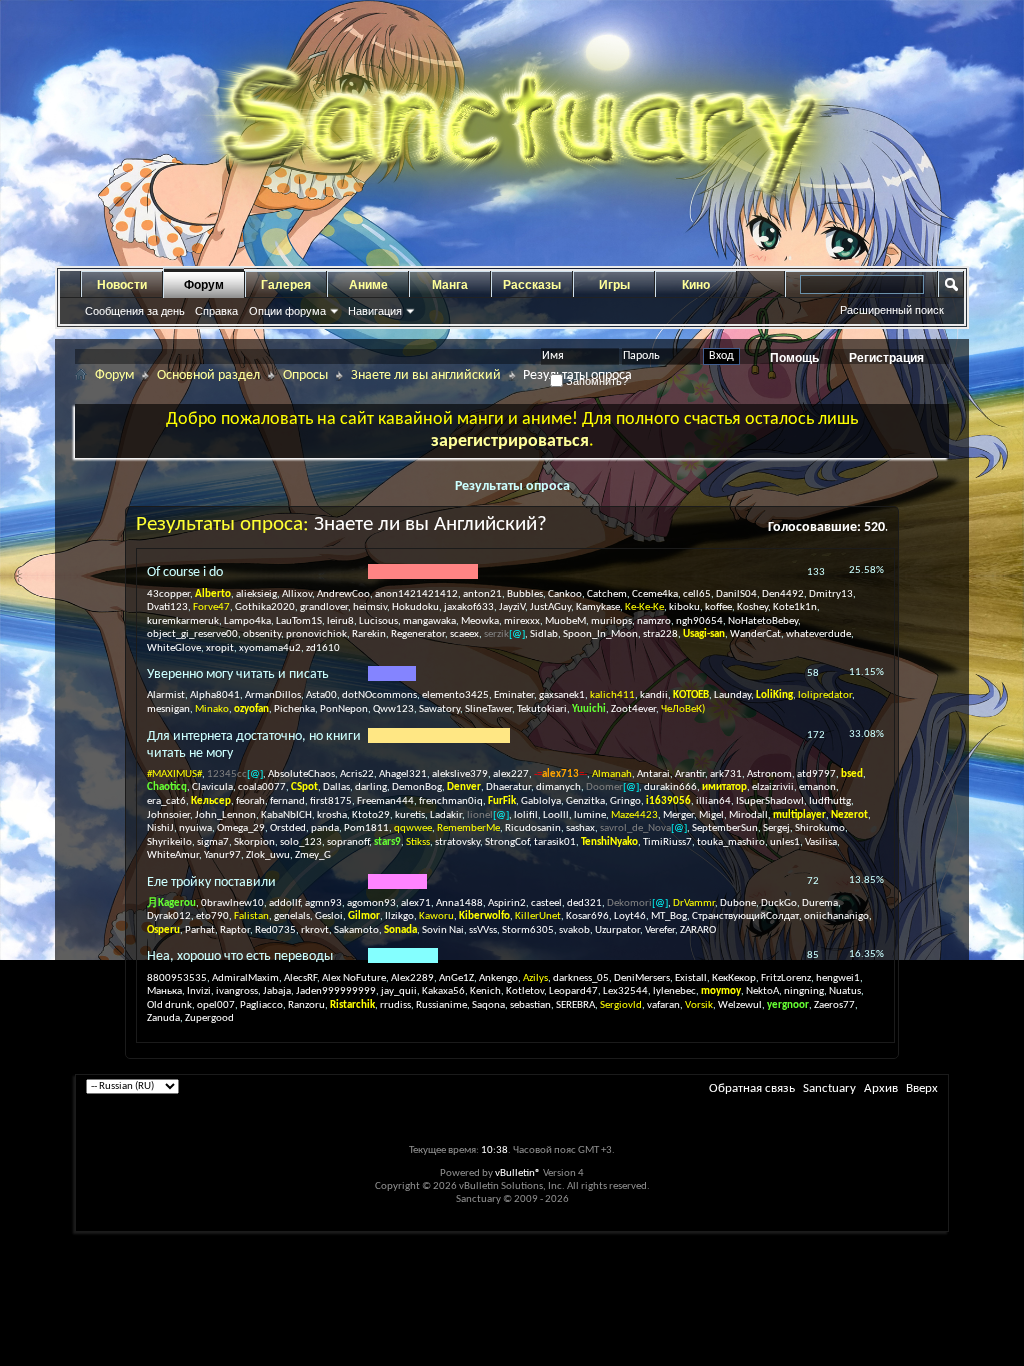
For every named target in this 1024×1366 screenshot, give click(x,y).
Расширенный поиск (892, 310)
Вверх (922, 1088)
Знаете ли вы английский (426, 375)
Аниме (368, 285)
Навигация (375, 311)
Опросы (305, 375)
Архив (881, 1088)
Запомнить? (595, 381)
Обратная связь (752, 1088)
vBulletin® (518, 1173)
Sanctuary (829, 1088)
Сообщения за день (135, 311)
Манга (450, 285)
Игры (614, 285)
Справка (216, 311)
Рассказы (532, 285)
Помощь (794, 358)
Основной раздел (208, 375)
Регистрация (886, 358)
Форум (204, 285)
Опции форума (287, 311)
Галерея (286, 285)
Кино (696, 285)
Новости (122, 285)
